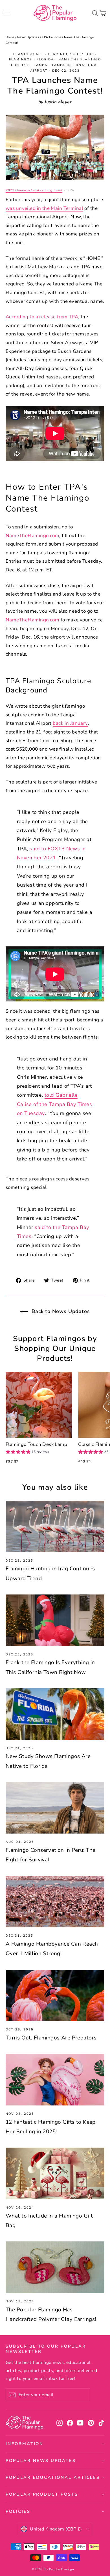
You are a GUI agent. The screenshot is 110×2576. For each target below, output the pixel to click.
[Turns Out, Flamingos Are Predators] (55, 1996)
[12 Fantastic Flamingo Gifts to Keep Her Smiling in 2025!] (55, 2080)
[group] (27, 1452)
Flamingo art (28, 54)
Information (25, 2444)
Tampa (41, 65)
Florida (45, 59)
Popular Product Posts (42, 2494)
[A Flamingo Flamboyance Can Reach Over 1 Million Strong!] (55, 1902)
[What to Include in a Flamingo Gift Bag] (55, 2173)
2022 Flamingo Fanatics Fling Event (34, 190)
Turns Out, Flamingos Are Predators (51, 2038)
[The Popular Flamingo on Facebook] (70, 2423)
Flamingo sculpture (71, 54)
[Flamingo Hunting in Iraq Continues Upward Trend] (55, 1526)
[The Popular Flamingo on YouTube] (80, 2423)
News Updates (28, 37)
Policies (18, 2511)
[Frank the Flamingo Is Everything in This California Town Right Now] (55, 1620)
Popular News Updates (41, 2461)
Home (10, 37)
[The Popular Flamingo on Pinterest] (91, 2423)
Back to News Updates (60, 1311)
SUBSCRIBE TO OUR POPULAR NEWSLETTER (46, 2349)
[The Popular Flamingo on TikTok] (101, 2423)
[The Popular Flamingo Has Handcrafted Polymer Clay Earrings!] (55, 2267)
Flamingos (21, 59)
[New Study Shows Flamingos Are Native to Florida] (55, 1714)
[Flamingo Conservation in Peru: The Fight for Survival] (55, 1808)
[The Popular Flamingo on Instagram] (60, 2423)
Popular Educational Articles (53, 2477)
